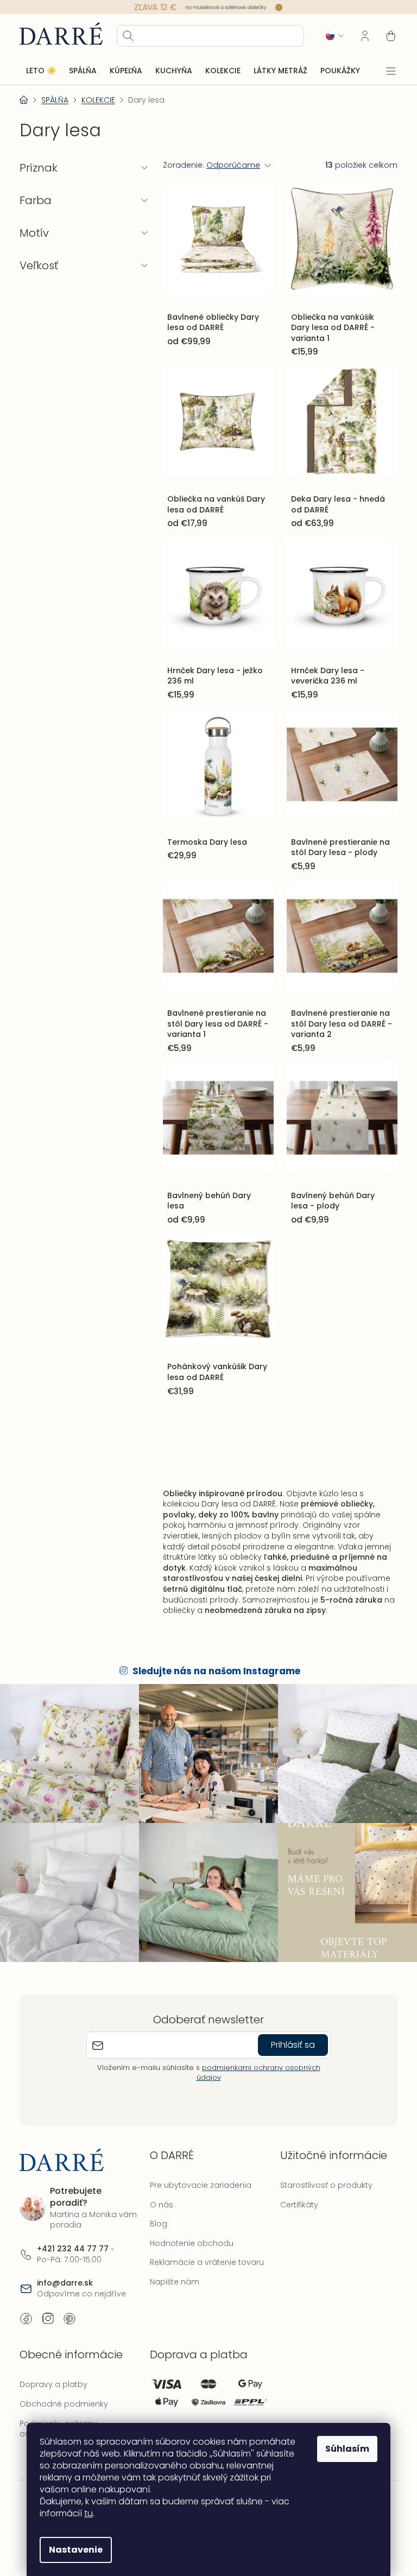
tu (85, 2513)
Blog (156, 2211)
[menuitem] (41, 71)
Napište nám (172, 2269)
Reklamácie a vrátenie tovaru (204, 2250)
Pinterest (69, 2306)
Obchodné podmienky (64, 2391)
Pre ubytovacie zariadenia (198, 2172)
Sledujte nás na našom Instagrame (213, 1663)
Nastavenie (72, 2550)
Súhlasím (343, 2449)
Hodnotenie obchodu (189, 2230)
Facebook (26, 2306)
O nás (159, 2192)
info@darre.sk (65, 2270)
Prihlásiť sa (289, 2032)
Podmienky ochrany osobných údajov (58, 2416)
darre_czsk (48, 2306)
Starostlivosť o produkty (321, 2172)
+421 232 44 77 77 (73, 2236)
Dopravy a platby (53, 2372)
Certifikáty (294, 2192)
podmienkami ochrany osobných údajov (254, 2059)
